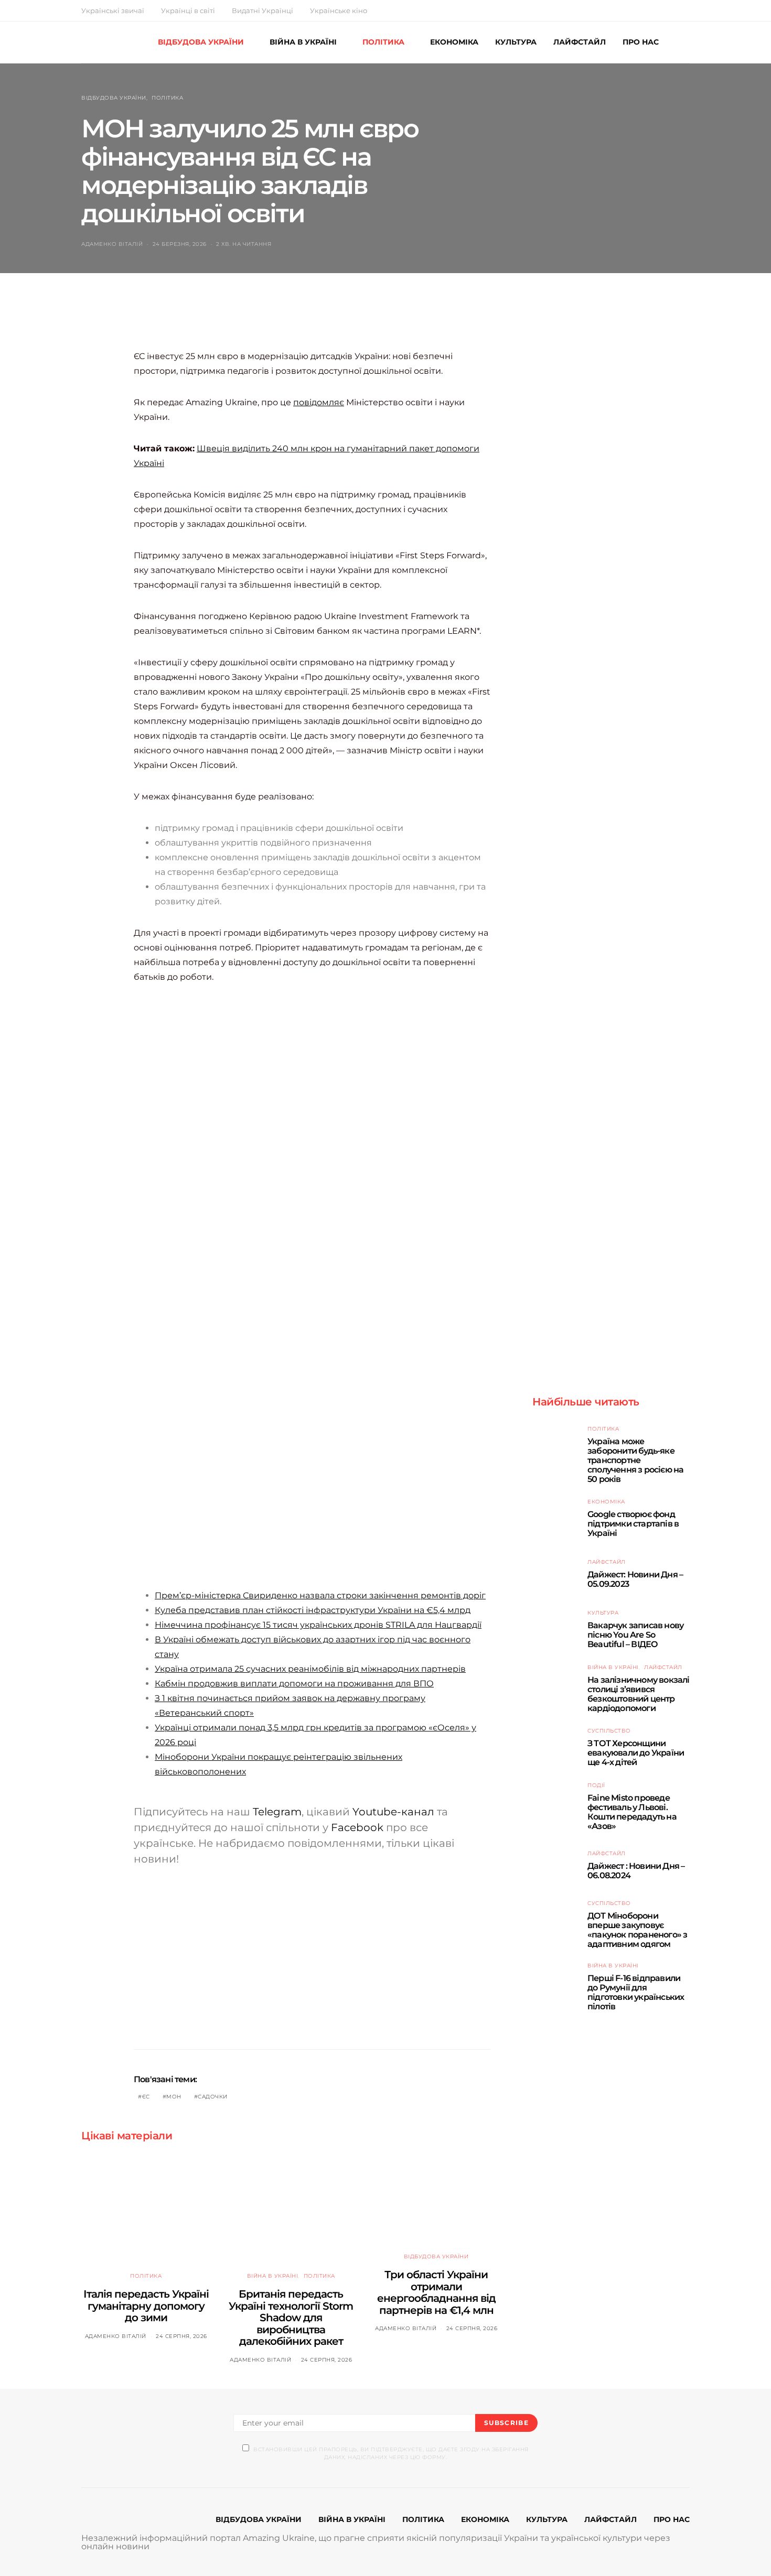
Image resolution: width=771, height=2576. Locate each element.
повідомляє (319, 402)
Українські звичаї (113, 10)
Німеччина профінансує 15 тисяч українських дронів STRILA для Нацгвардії (318, 1625)
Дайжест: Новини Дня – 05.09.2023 (635, 1579)
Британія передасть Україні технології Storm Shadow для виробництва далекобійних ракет (291, 2318)
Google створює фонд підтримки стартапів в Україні (633, 1524)
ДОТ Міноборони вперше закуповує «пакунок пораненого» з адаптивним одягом (637, 1930)
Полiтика (167, 98)
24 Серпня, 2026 (181, 2336)
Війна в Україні (273, 2276)
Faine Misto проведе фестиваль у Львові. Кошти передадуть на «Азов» (632, 1812)
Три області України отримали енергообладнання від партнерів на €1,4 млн (436, 2292)
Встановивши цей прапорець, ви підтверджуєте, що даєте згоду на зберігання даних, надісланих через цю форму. (391, 2453)
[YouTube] (674, 10)
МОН (174, 2097)
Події (596, 1785)
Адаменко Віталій (112, 244)
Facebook (357, 1827)
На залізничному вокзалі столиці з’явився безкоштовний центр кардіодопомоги (639, 1694)
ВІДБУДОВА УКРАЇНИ (201, 42)
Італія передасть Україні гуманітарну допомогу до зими (146, 2306)
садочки (213, 2097)
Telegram (277, 1812)
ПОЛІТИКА (383, 42)
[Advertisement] (325, 322)
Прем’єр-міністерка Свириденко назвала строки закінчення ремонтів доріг (320, 1595)
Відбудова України (114, 98)
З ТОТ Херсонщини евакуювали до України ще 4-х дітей (636, 1753)
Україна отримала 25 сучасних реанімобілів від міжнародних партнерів (310, 1669)
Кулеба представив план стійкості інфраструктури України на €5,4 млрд (313, 1610)
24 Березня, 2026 (180, 244)
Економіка (606, 1502)
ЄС (146, 2097)
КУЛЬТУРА (516, 42)
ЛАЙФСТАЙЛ (580, 42)
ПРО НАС (641, 42)
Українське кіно (339, 10)
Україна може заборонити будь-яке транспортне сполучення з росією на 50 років (635, 1460)
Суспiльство (609, 1731)
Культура (603, 1613)
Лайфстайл (607, 1562)
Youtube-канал (393, 1812)
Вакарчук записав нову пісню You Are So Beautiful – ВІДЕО (635, 1635)
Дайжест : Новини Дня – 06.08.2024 (636, 1871)
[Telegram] (687, 10)
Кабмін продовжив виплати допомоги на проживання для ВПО (294, 1684)
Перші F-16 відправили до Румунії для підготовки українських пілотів (636, 1992)
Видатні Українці (263, 10)
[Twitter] (662, 10)
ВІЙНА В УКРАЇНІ (303, 42)
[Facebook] (650, 10)
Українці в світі (188, 10)
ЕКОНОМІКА (454, 42)
